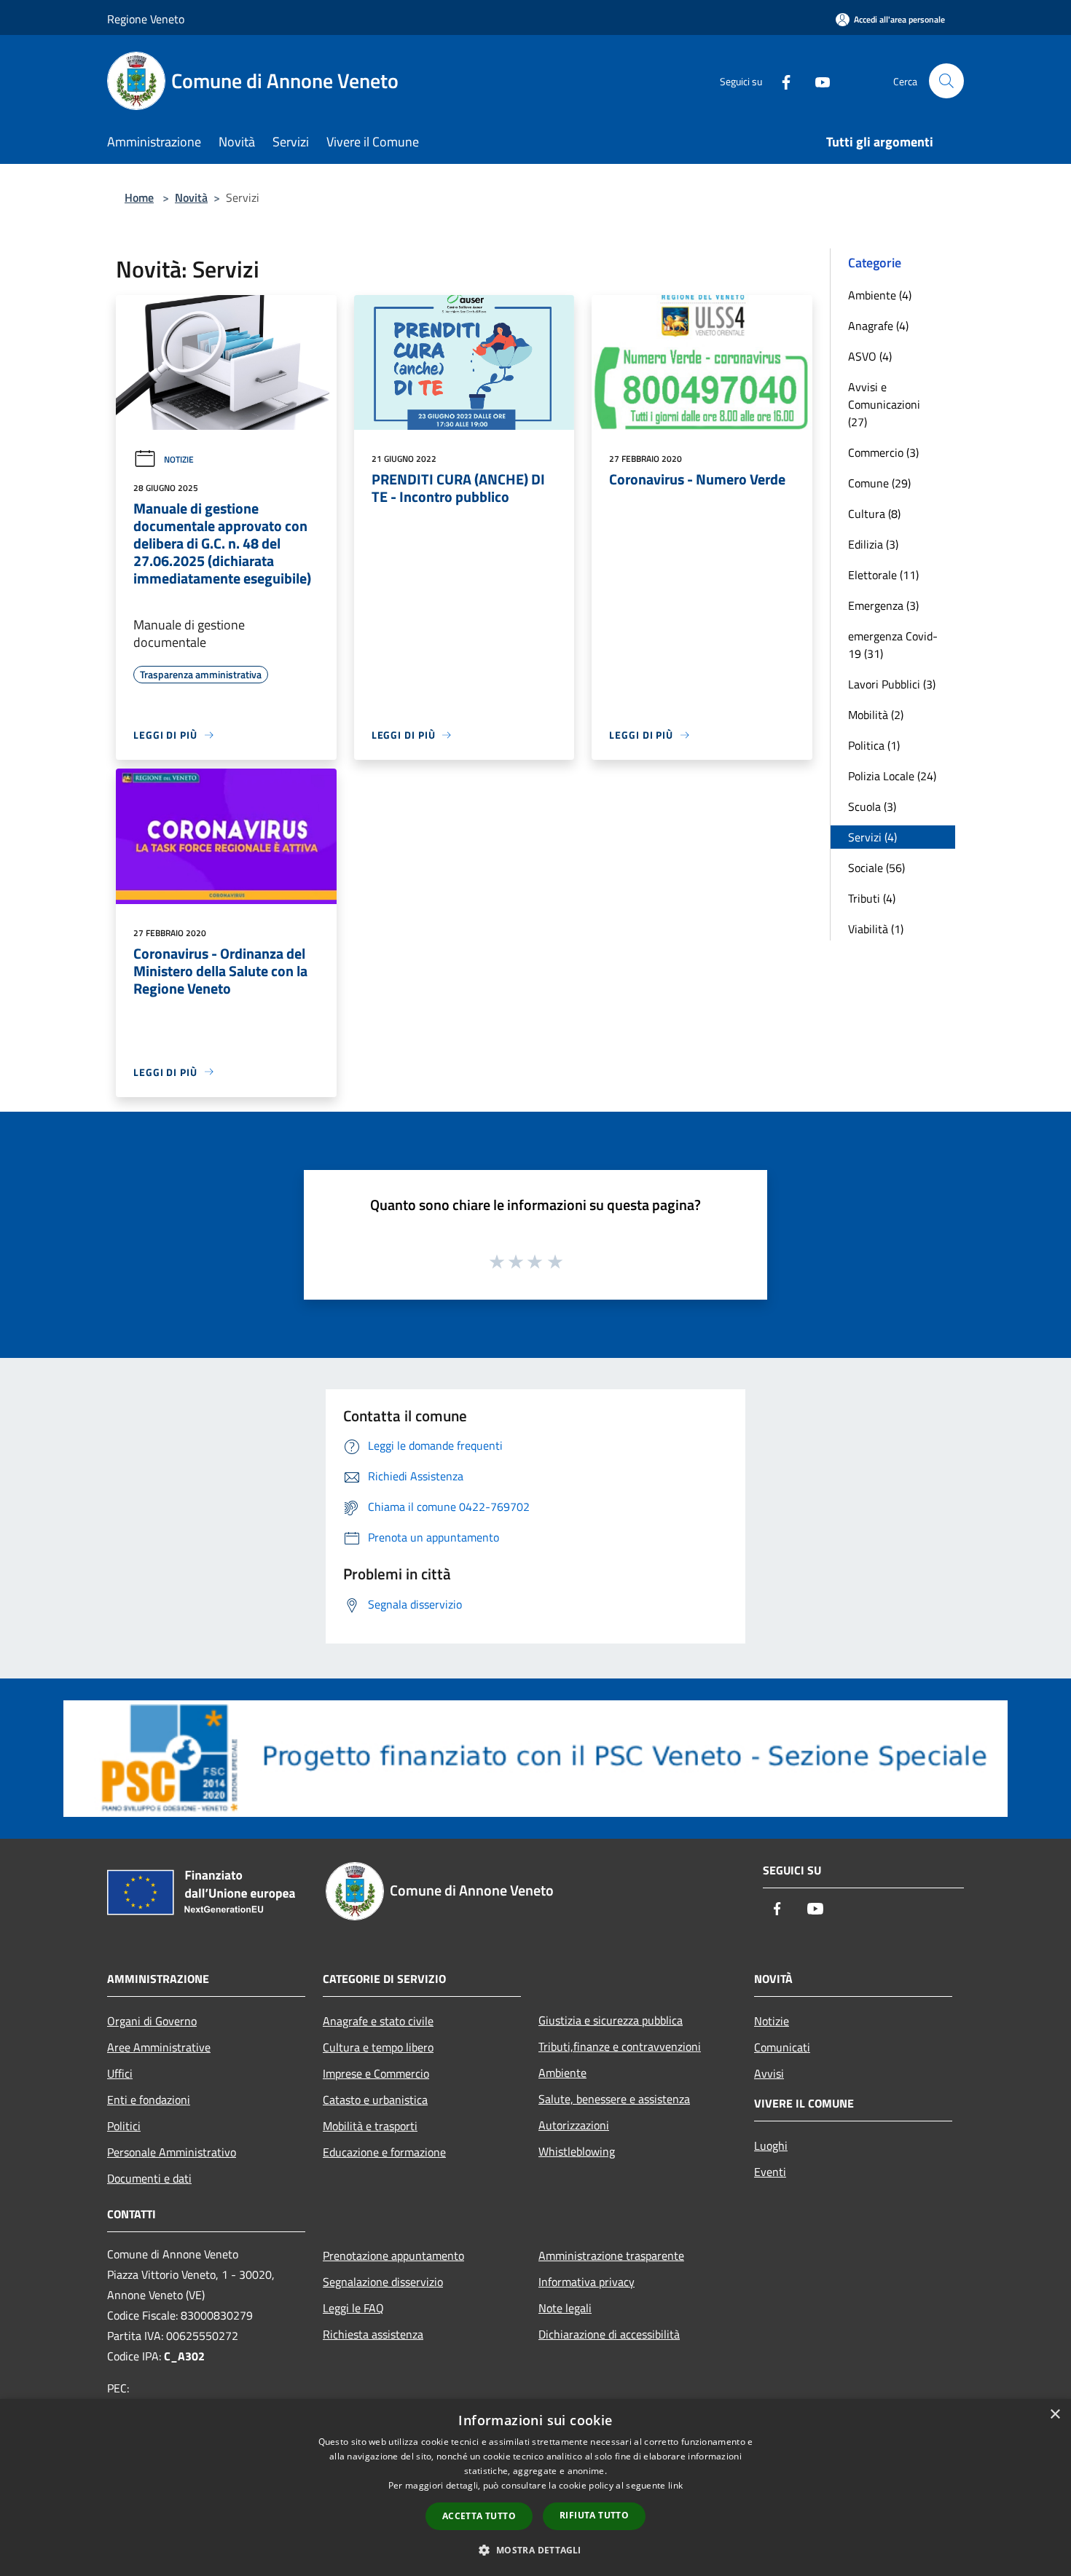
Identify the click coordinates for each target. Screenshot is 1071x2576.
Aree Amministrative (159, 2047)
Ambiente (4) (880, 295)
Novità (191, 197)
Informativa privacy (586, 2282)
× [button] (1055, 2415)
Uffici (120, 2073)
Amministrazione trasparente (611, 2255)
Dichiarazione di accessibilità (609, 2334)
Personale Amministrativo (172, 2152)
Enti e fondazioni (149, 2100)
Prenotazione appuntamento (393, 2255)
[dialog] (535, 2487)
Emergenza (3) (883, 605)
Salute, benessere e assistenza (614, 2099)
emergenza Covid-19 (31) (893, 645)
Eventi (770, 2172)
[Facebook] (780, 80)
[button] (535, 2550)
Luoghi (771, 2145)
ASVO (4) (870, 356)
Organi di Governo (152, 2021)
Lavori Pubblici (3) (892, 684)
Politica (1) (874, 745)
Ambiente (562, 2073)
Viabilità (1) (876, 929)
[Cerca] (946, 81)
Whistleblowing (577, 2151)
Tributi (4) (872, 898)
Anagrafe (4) (878, 326)
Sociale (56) (876, 868)
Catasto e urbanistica (375, 2100)
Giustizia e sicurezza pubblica (611, 2020)
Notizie (179, 459)
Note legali (565, 2308)
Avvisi (769, 2073)
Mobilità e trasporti (370, 2126)
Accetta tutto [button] (479, 2516)
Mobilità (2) (876, 715)
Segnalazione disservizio (383, 2282)
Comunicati (782, 2047)
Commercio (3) (883, 452)
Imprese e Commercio (376, 2073)
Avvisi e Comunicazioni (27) (884, 404)
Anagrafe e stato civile (378, 2021)
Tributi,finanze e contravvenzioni (620, 2046)
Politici (124, 2126)
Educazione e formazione (384, 2152)
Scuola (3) (872, 806)
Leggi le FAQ (353, 2308)
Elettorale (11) (883, 575)
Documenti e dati (149, 2178)
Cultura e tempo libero (378, 2047)
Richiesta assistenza (373, 2334)
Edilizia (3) (873, 544)
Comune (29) (879, 483)
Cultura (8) (874, 514)
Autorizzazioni (574, 2125)
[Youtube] (817, 80)
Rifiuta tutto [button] (594, 2515)
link (675, 2485)
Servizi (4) (872, 837)
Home (139, 197)
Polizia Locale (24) (892, 776)
